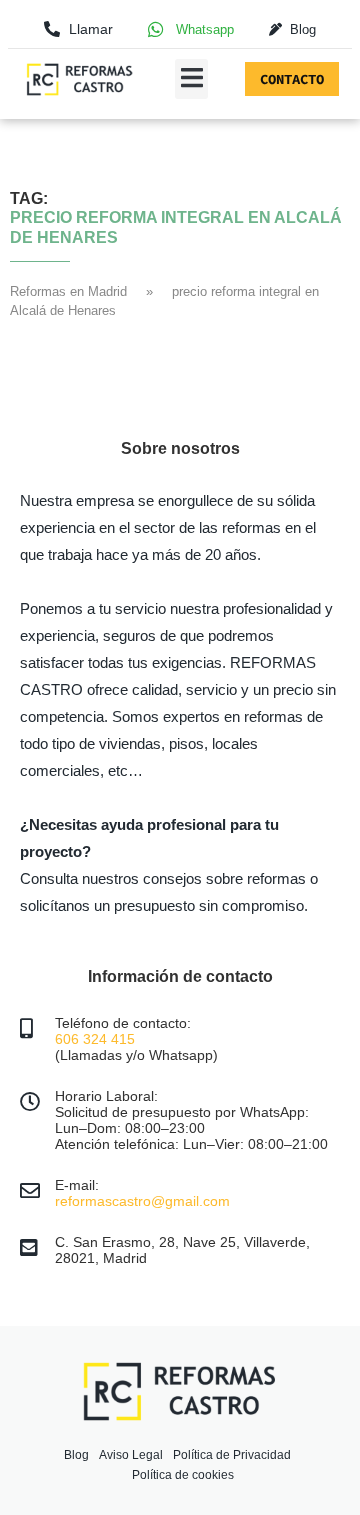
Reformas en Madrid (68, 291)
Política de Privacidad (232, 1455)
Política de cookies (183, 1475)
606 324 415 (95, 1039)
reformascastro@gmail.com (142, 1201)
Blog (76, 1455)
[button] (191, 79)
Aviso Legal (131, 1455)
